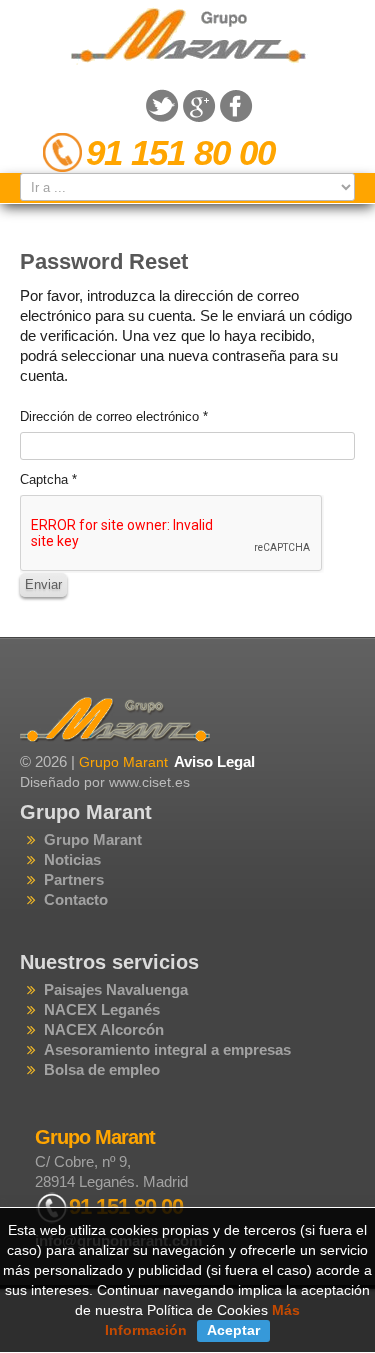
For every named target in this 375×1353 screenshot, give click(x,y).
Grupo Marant (93, 839)
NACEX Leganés (102, 1009)
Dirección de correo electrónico (114, 416)
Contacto (76, 899)
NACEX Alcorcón (104, 1029)
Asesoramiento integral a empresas (167, 1049)
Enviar (43, 584)
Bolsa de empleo (102, 1069)
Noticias (72, 859)
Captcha (48, 479)
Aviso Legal (214, 761)
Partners (74, 879)
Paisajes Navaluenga (116, 989)
